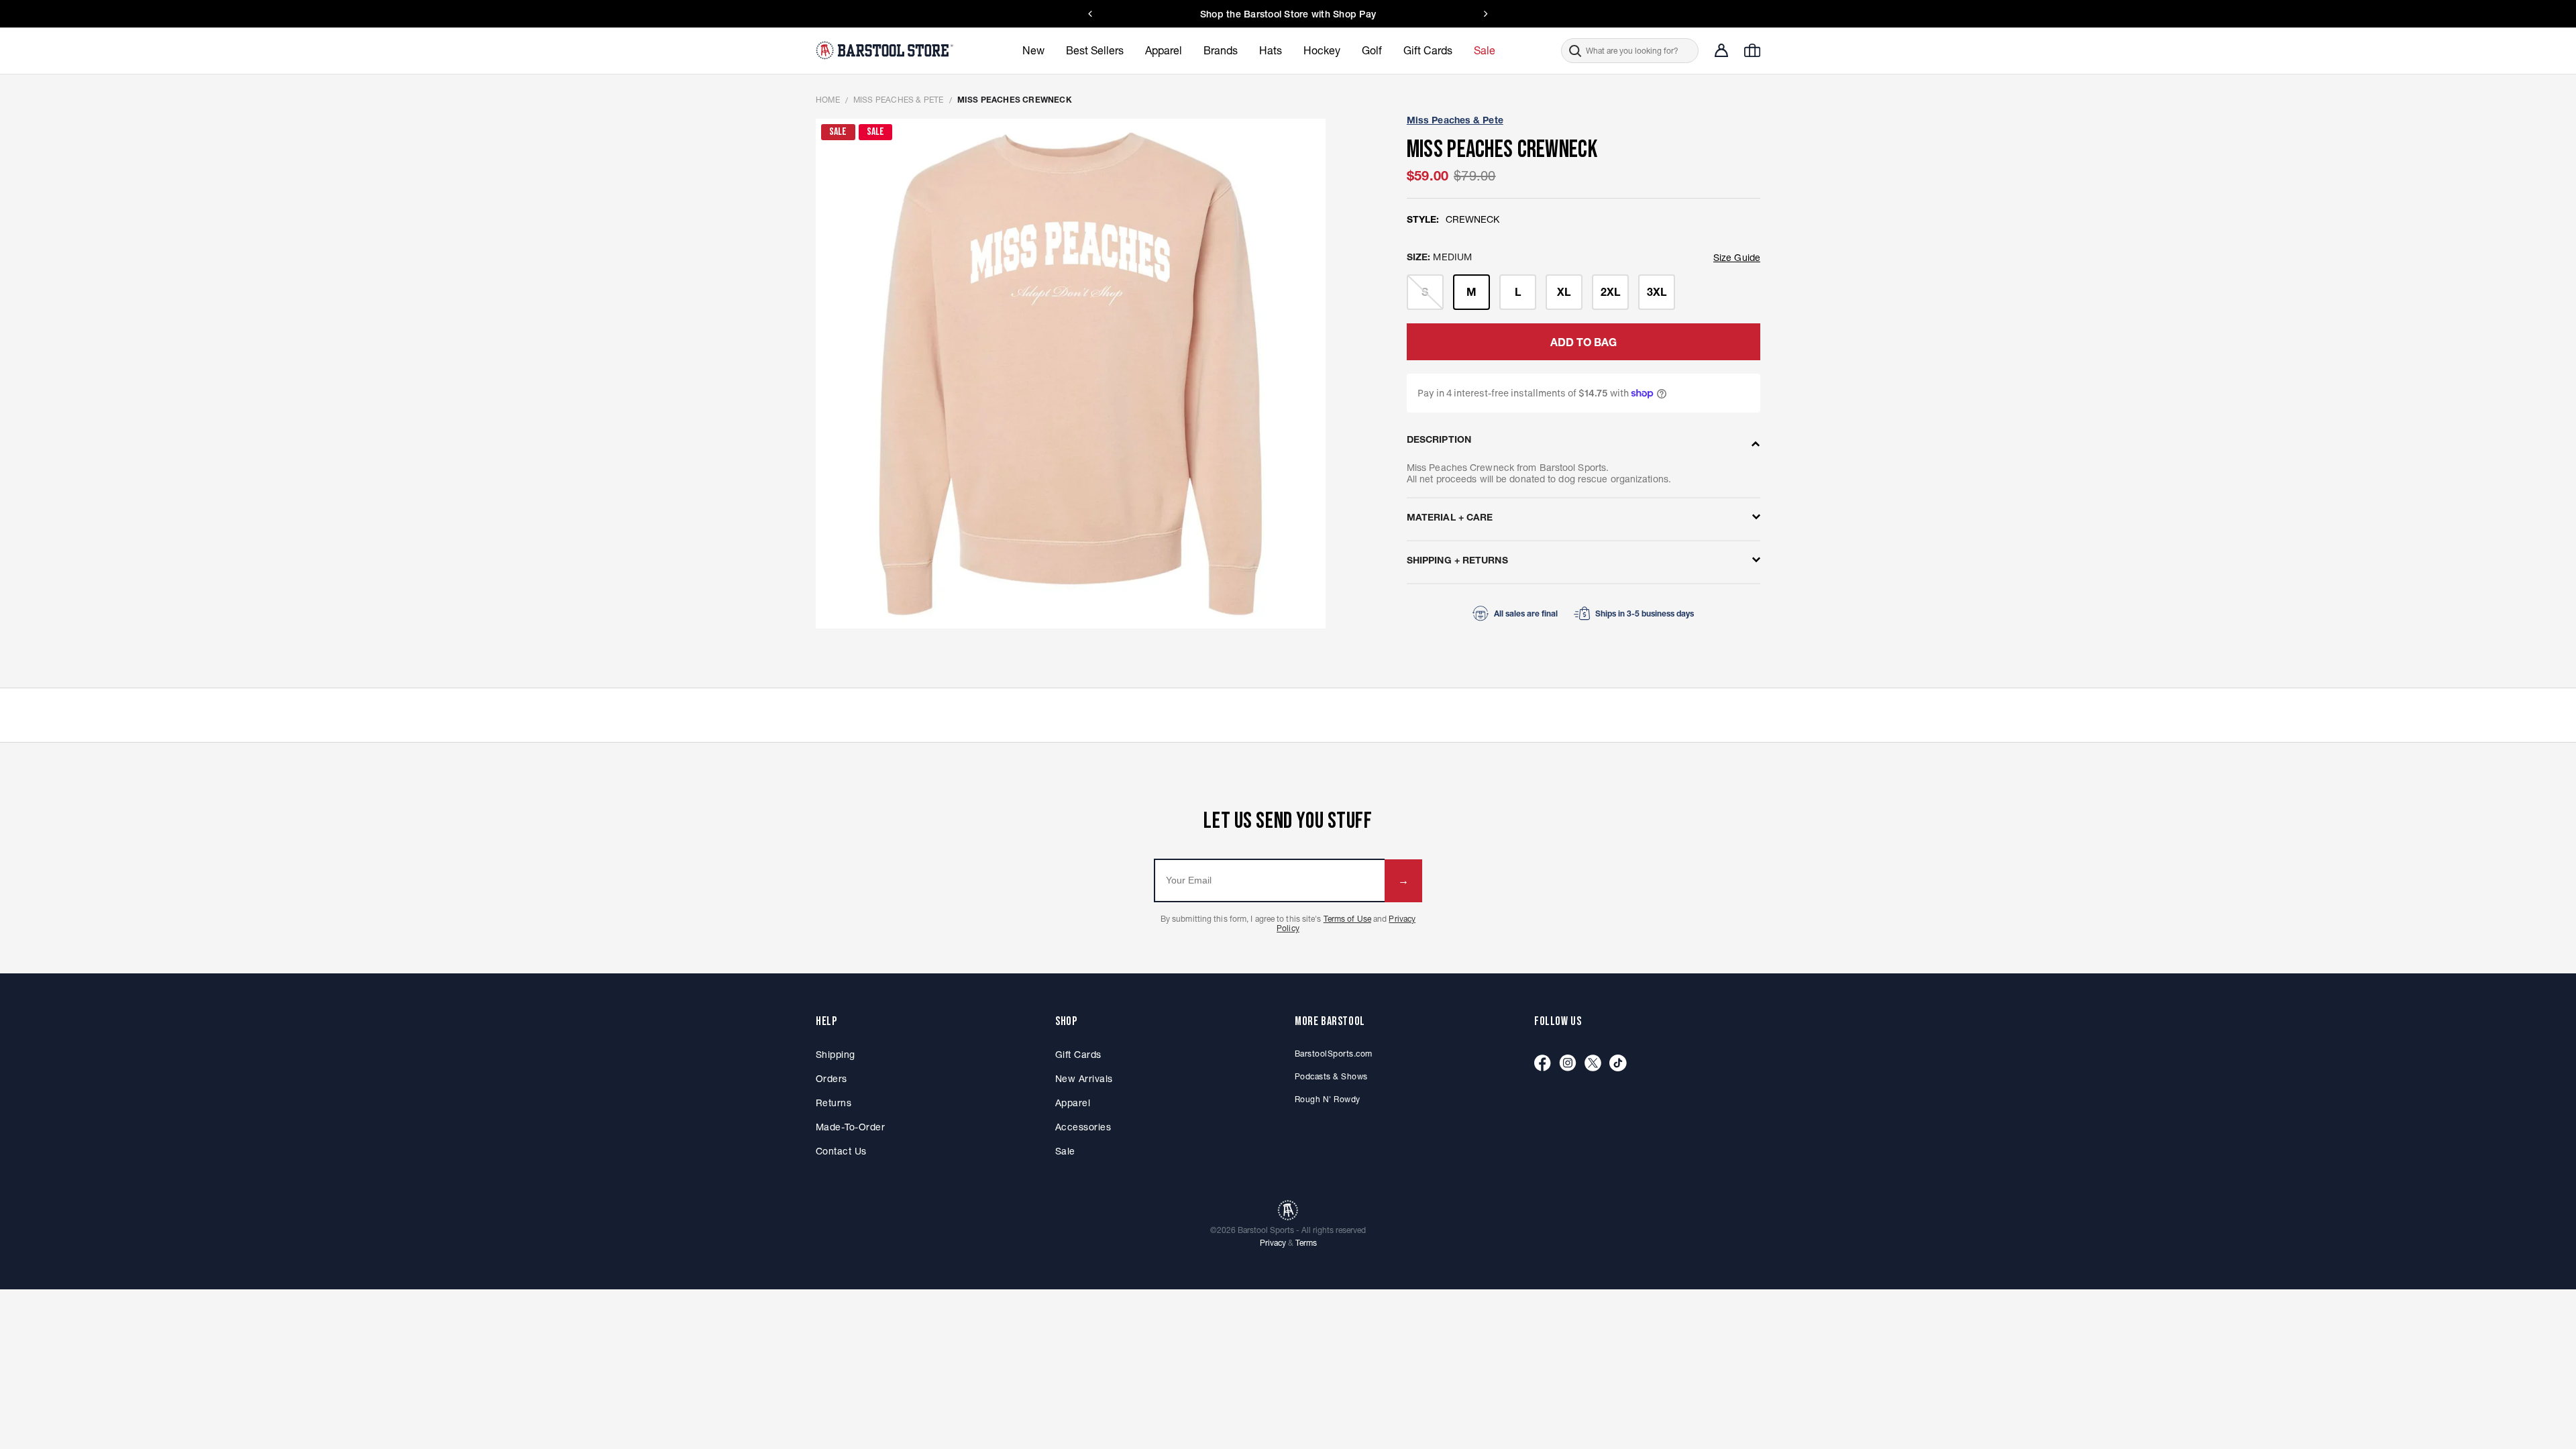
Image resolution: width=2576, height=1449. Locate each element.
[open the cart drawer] (1752, 50)
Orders (831, 1079)
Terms (1306, 1243)
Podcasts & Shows (1331, 1076)
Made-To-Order (850, 1127)
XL (1564, 292)
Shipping (836, 1055)
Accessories (1083, 1127)
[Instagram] (1568, 1064)
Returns (834, 1103)
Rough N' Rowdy (1328, 1099)
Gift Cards (1078, 1055)
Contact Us (1377, 14)
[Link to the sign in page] (1721, 50)
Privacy (1273, 1243)
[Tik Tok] (1618, 1064)
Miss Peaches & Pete (899, 100)
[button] (1630, 51)
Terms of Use (1347, 919)
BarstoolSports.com (1333, 1054)
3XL (1657, 292)
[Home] (886, 50)
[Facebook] (1543, 1064)
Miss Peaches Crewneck (1015, 100)
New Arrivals (1084, 1079)
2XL (1610, 292)
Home (828, 100)
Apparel (1073, 1103)
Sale (1065, 1151)
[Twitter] (1593, 1064)
